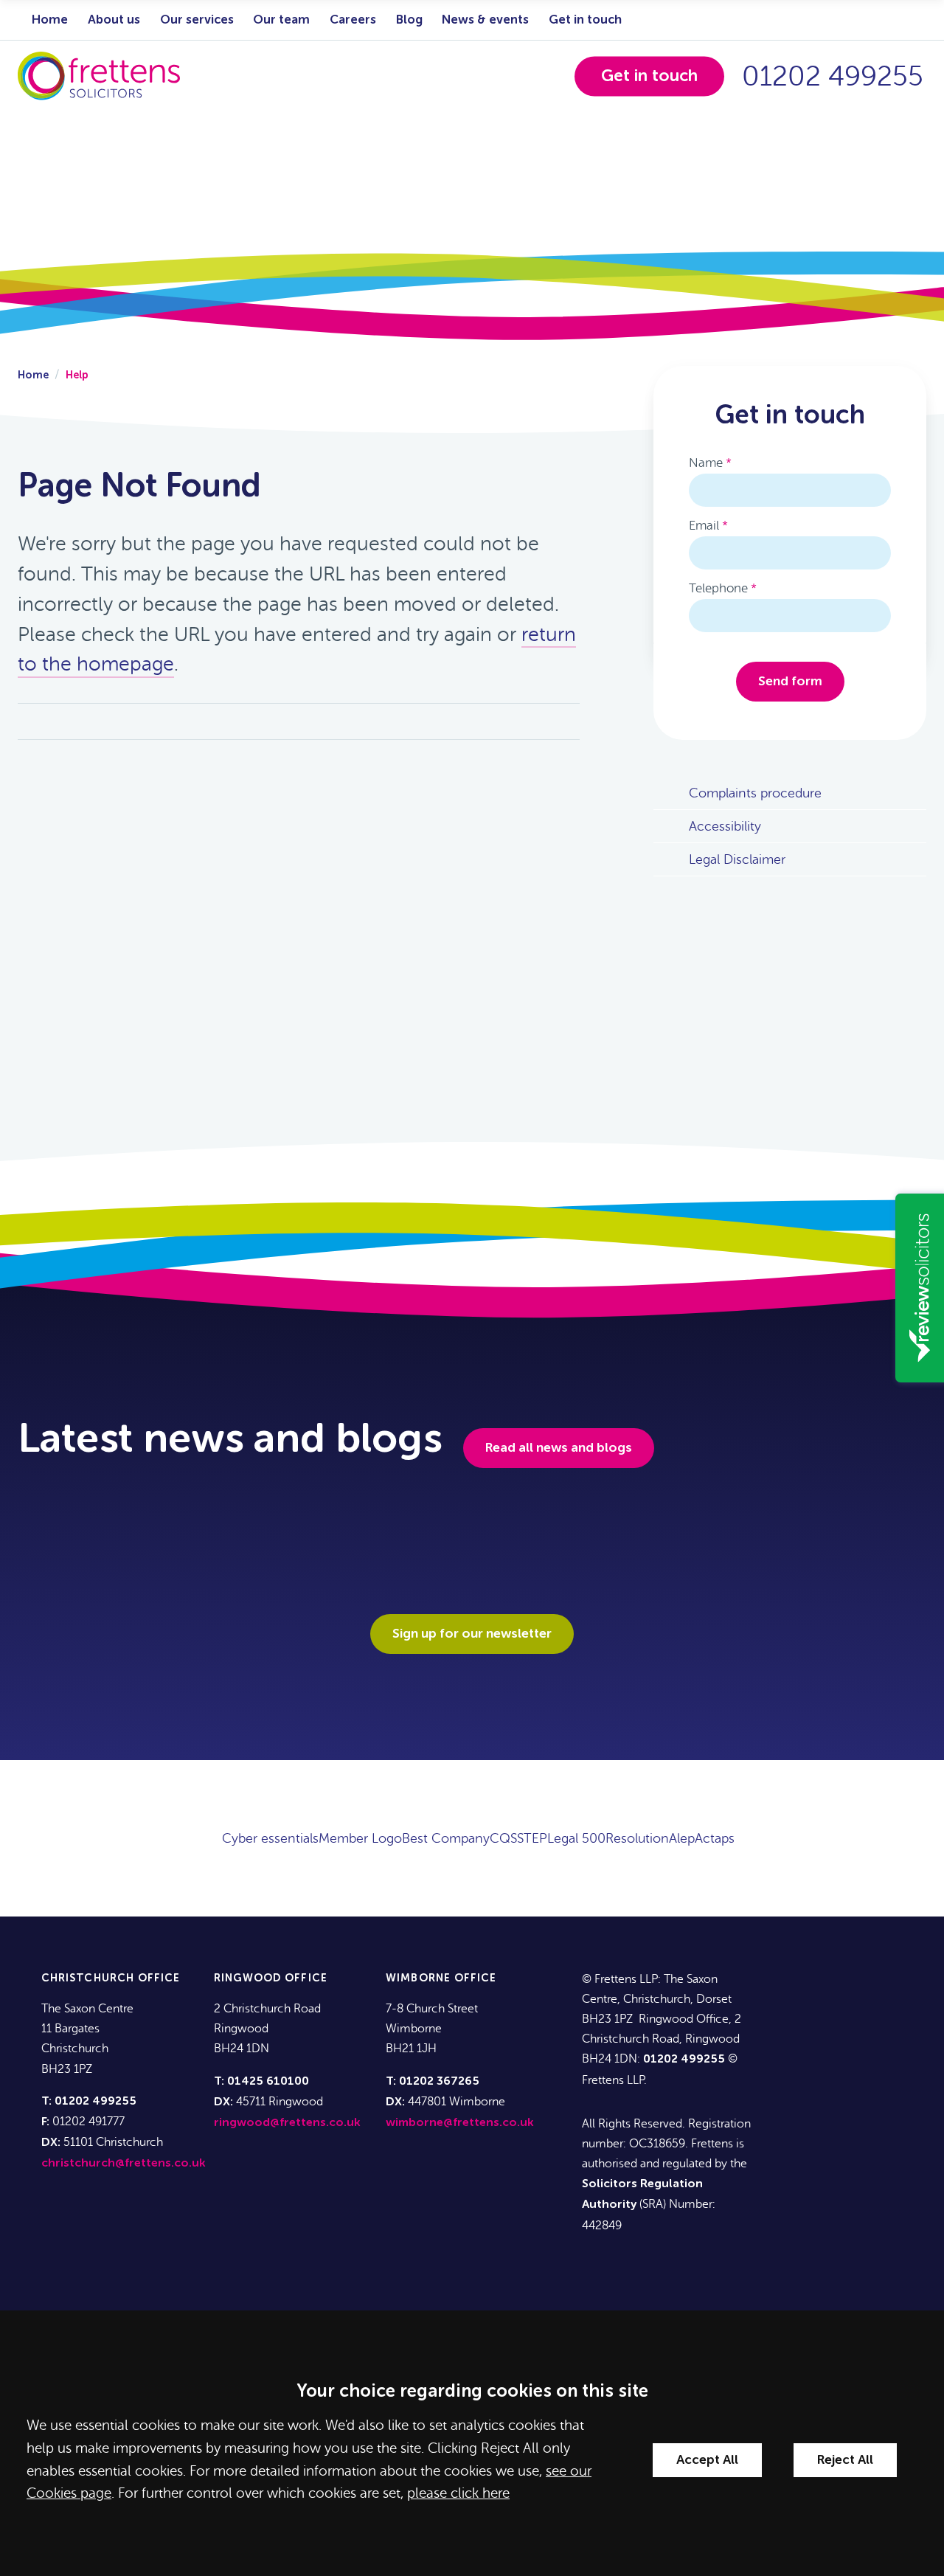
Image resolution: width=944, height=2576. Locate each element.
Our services (197, 20)
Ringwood (248, 1978)
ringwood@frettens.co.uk (287, 2123)
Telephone (718, 588)
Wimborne (418, 1978)
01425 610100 (268, 2082)
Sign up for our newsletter (472, 1634)
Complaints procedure (755, 793)
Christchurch (88, 1978)
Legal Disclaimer (737, 859)
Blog (409, 20)
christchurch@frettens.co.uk (124, 2164)
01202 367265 (439, 2082)
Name (706, 463)
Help (77, 375)
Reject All (845, 2460)
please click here (458, 2493)
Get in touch (585, 20)
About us (114, 20)
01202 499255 (833, 76)
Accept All (707, 2460)
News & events (485, 20)
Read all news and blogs (559, 1448)
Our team (281, 20)
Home (50, 20)
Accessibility (725, 826)
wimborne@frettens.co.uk (460, 2123)
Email (704, 526)
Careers (353, 20)
